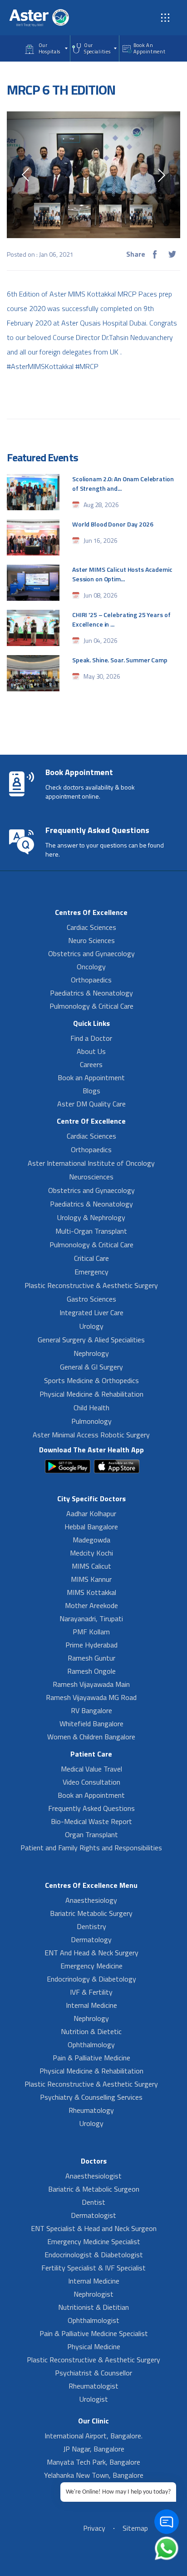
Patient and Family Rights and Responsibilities (91, 1848)
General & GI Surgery (91, 1367)
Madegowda (91, 1540)
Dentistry (91, 1926)
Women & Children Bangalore (91, 1737)
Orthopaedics (91, 980)
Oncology (91, 967)
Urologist (94, 2399)
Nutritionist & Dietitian (93, 2307)
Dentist (93, 2202)
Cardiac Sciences (91, 927)
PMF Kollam (91, 1632)
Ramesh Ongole (91, 1671)
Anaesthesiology (91, 1900)
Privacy (94, 2528)
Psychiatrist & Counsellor (93, 2373)
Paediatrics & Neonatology (91, 993)
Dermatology (91, 1939)
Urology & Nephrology (91, 1217)
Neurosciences (91, 1177)
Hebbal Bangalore (91, 1527)
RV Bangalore (91, 1710)
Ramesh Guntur (91, 1658)
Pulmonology (91, 1421)
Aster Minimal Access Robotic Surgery (91, 1435)
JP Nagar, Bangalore (94, 2449)
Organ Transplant (91, 1834)
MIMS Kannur (91, 1579)
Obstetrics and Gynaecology (91, 953)
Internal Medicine (91, 2005)
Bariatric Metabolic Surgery (91, 1913)
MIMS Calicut (91, 1566)
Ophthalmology (91, 2045)
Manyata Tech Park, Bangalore (93, 2462)
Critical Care (91, 1258)
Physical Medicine (94, 2346)
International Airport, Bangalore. (93, 2436)
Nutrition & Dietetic (91, 2031)
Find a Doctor (91, 1038)
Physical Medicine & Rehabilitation (91, 1394)
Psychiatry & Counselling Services (91, 2097)
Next (162, 175)
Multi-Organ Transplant (91, 1231)
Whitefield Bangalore (91, 1724)
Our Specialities (97, 48)
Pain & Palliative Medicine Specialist (94, 2333)
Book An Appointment (150, 48)
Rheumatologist (93, 2386)
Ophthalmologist (93, 2320)
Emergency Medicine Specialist (94, 2241)
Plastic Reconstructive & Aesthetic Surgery (91, 1285)
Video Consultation (91, 1782)
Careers (91, 1064)
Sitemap (135, 2528)
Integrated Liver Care (91, 1312)
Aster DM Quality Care (91, 1104)
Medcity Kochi (91, 1553)
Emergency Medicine (91, 1966)
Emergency (91, 1272)
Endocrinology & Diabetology (91, 1979)
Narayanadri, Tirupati (91, 1618)
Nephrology (91, 1353)
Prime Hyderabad (91, 1645)
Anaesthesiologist (93, 2176)
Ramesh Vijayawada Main (91, 1684)
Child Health (91, 1408)
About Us (91, 1051)
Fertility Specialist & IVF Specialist (93, 2268)
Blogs (91, 1091)
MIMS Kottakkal (91, 1592)
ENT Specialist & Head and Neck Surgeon (94, 2228)
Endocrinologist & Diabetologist (94, 2255)
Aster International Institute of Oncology (91, 1163)
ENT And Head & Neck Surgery (91, 1953)
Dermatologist (93, 2215)
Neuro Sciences (91, 940)
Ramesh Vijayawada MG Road (91, 1697)
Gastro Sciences (91, 1299)
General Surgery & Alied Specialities (91, 1340)
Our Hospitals (49, 48)
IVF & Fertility (91, 1992)
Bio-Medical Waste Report (91, 1821)
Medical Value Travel (91, 1769)
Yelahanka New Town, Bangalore (94, 2475)
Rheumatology (91, 2110)
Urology (91, 1326)
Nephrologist (93, 2294)
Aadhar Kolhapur (91, 1513)
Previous (25, 175)
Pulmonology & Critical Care (91, 1006)
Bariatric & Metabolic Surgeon (94, 2189)
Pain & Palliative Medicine (91, 2058)
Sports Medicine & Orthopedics (91, 1380)
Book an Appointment (91, 1077)
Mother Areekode (91, 1605)
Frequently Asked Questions (91, 1808)
